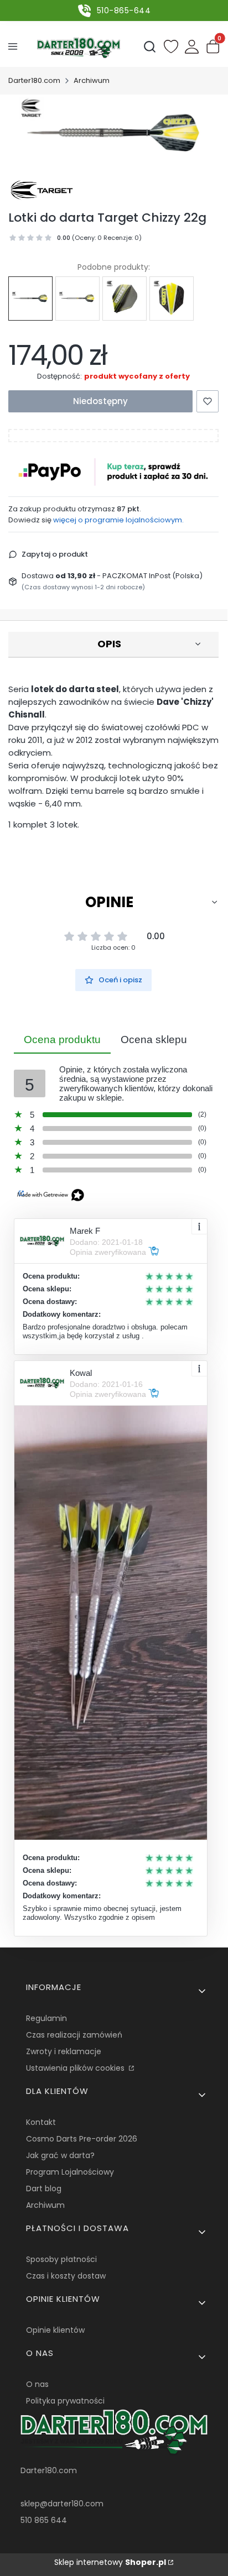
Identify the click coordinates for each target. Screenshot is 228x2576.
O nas (37, 2384)
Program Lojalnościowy (70, 2172)
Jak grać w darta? (60, 2155)
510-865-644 (124, 11)
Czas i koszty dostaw (66, 2276)
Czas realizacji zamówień (74, 2035)
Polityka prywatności (65, 2401)
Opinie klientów (55, 2330)
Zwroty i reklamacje (64, 2051)
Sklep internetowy (110, 2562)
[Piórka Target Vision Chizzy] (125, 299)
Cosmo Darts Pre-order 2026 (82, 2139)
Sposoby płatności (61, 2259)
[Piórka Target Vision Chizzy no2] (172, 299)
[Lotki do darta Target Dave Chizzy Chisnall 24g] (77, 298)
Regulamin (46, 2018)
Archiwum (92, 80)
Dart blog (44, 2188)
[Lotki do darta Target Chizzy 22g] (30, 298)
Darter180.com (34, 80)
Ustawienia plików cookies (76, 2068)
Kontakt (41, 2122)
